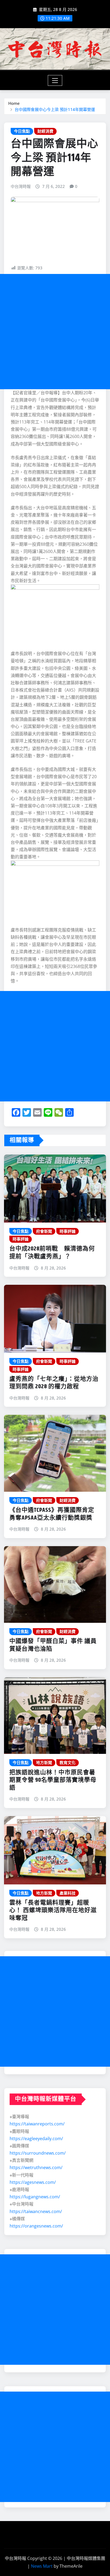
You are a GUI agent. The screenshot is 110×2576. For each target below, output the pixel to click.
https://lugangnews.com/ (35, 2197)
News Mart (42, 2566)
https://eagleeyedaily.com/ (36, 2139)
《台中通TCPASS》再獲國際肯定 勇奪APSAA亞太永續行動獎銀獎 (55, 1514)
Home (14, 103)
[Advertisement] (55, 332)
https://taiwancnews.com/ (36, 2211)
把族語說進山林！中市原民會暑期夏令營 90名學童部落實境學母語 (53, 1780)
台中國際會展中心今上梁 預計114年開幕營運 (55, 109)
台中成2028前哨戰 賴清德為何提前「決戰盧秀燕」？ (52, 1253)
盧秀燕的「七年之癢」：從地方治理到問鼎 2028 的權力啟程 (54, 1383)
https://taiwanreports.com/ (37, 2124)
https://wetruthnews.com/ (36, 2167)
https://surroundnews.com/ (38, 2153)
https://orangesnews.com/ (36, 2226)
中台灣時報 (21, 186)
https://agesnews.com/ (33, 2182)
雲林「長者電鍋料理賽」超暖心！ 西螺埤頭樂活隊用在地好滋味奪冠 (53, 1911)
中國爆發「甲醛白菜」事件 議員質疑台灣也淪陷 (53, 1645)
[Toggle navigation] (55, 80)
